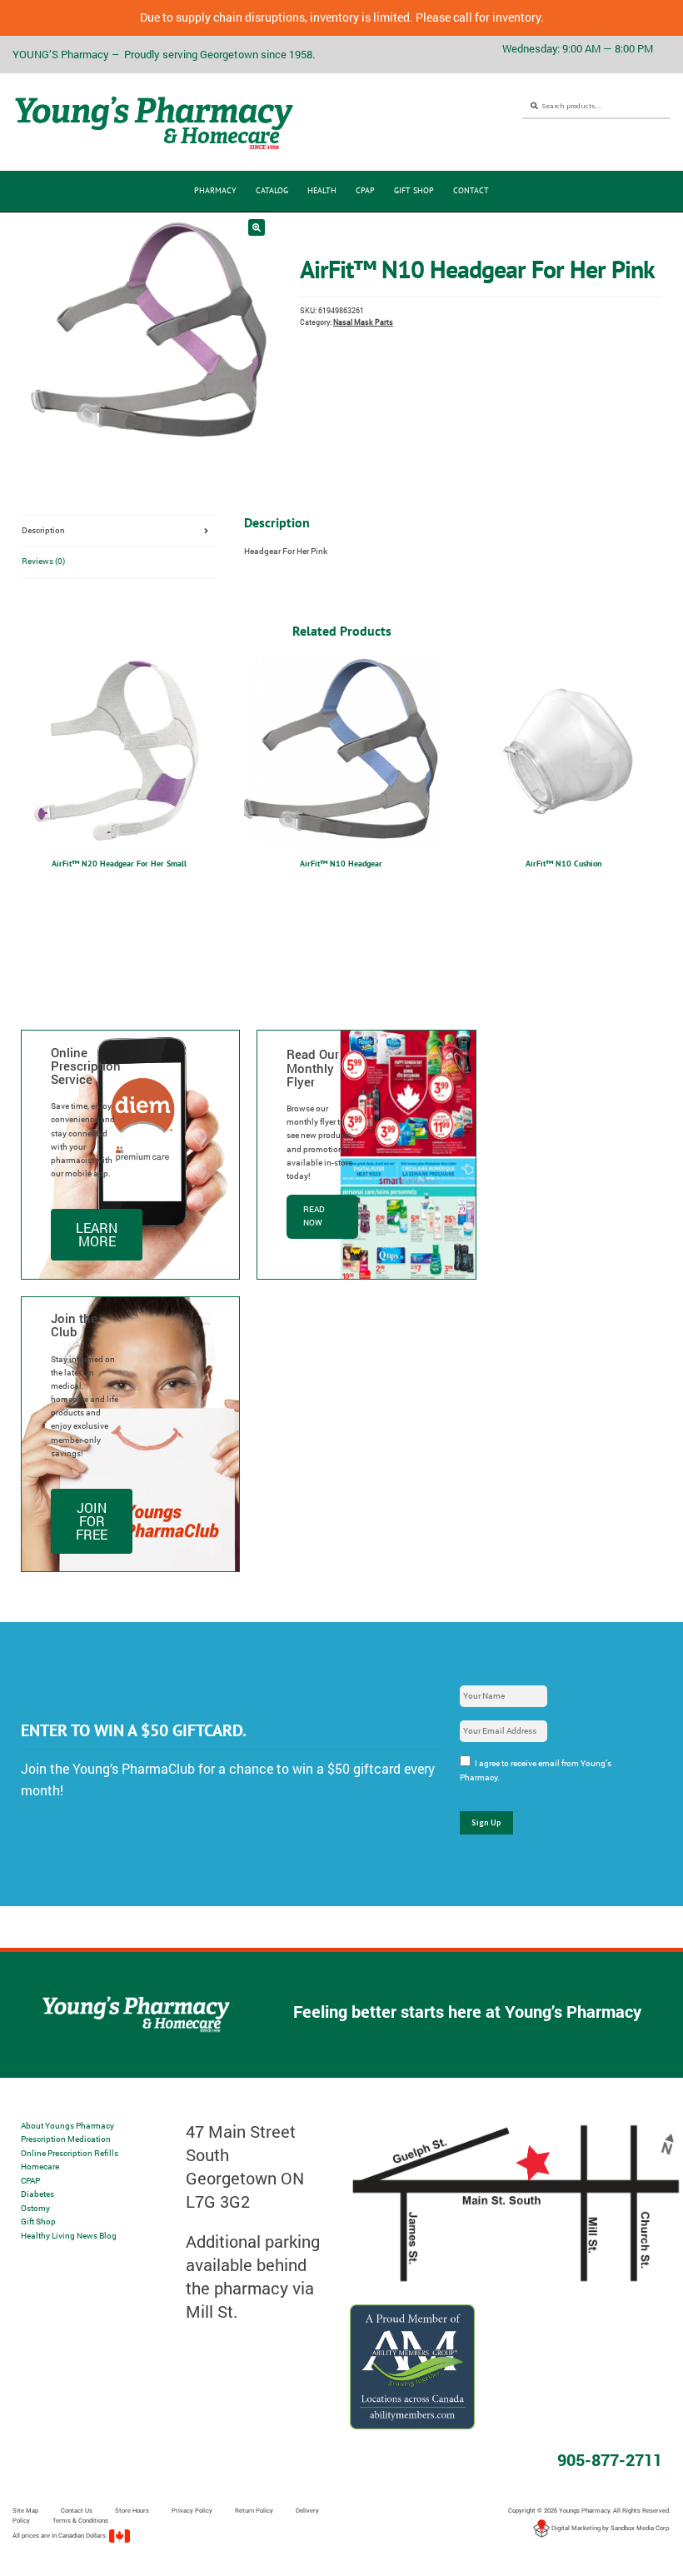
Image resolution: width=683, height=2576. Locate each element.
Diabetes (37, 2194)
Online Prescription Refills (70, 2153)
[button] (257, 227)
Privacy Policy (192, 2510)
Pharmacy (215, 190)
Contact (471, 190)
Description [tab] (43, 530)
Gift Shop (414, 190)
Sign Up (486, 1822)
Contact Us (77, 2510)
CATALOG (272, 190)
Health (322, 190)
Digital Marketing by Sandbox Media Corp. (610, 2528)
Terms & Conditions (80, 2520)
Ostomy (35, 2208)
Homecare (40, 2167)
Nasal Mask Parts (363, 322)
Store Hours (132, 2510)
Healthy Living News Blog (69, 2236)
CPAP (365, 190)
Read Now (314, 1216)
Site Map (25, 2510)
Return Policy (254, 2510)
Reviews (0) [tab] (43, 561)
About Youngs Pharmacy (67, 2126)
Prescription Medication (66, 2139)
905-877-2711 (610, 2459)
